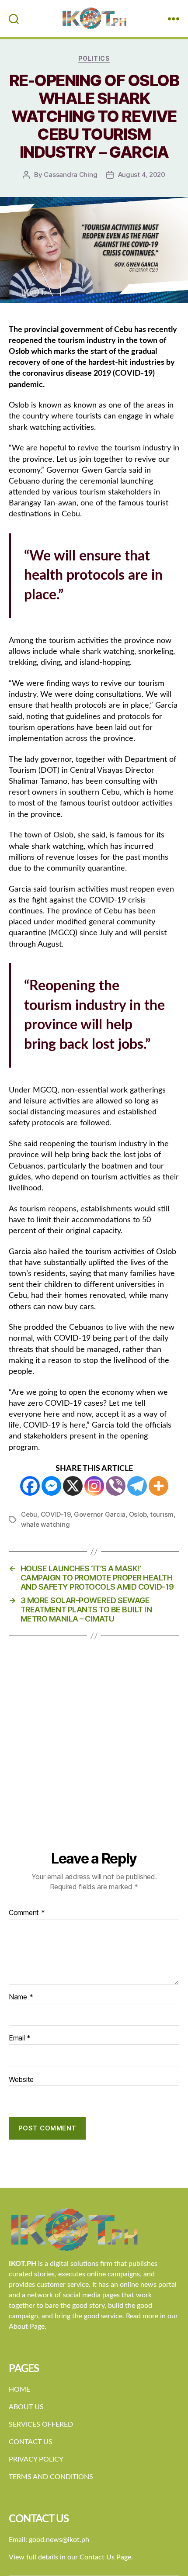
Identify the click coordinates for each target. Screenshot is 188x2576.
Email (20, 2038)
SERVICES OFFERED (41, 2424)
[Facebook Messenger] (51, 1486)
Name (21, 1997)
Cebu (29, 1514)
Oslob (138, 1514)
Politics (94, 58)
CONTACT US (31, 2442)
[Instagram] (94, 1486)
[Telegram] (137, 1486)
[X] (73, 1486)
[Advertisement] (94, 1752)
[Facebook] (30, 1486)
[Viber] (116, 1486)
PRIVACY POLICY (36, 2459)
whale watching (45, 1524)
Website (21, 2080)
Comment (27, 1913)
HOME (19, 2389)
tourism (162, 1514)
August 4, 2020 (142, 175)
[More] (158, 1486)
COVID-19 (56, 1514)
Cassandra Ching (70, 175)
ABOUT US (26, 2407)
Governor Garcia (100, 1514)
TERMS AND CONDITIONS (51, 2477)
